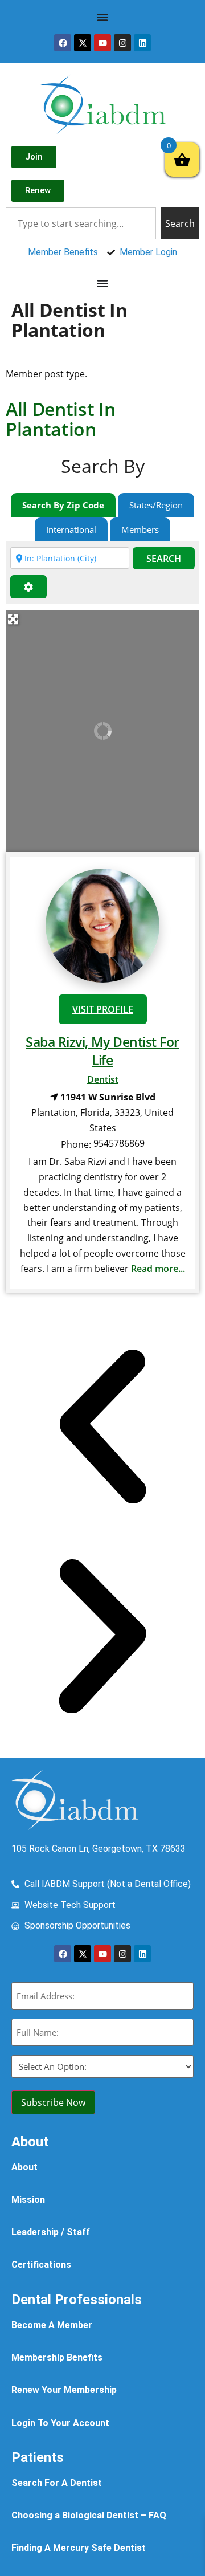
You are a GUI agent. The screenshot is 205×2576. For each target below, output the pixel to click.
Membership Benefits (57, 2357)
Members (140, 529)
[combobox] (81, 223)
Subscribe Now (53, 2102)
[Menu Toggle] (102, 17)
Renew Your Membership (64, 2390)
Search (164, 559)
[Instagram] (122, 43)
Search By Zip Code (63, 505)
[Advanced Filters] (28, 587)
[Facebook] (63, 43)
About (24, 2167)
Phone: (76, 1144)
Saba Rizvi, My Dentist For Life (102, 1051)
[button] (102, 1429)
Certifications (41, 2265)
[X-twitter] (83, 43)
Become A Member (52, 2325)
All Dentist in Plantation (61, 419)
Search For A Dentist (57, 2483)
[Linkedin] (142, 43)
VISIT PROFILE (103, 1009)
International (71, 529)
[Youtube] (102, 43)
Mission (28, 2200)
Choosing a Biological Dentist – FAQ (89, 2515)
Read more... (158, 1269)
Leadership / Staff (51, 2232)
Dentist (103, 1079)
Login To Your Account (60, 2423)
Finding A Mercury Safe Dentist (79, 2548)
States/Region (156, 505)
